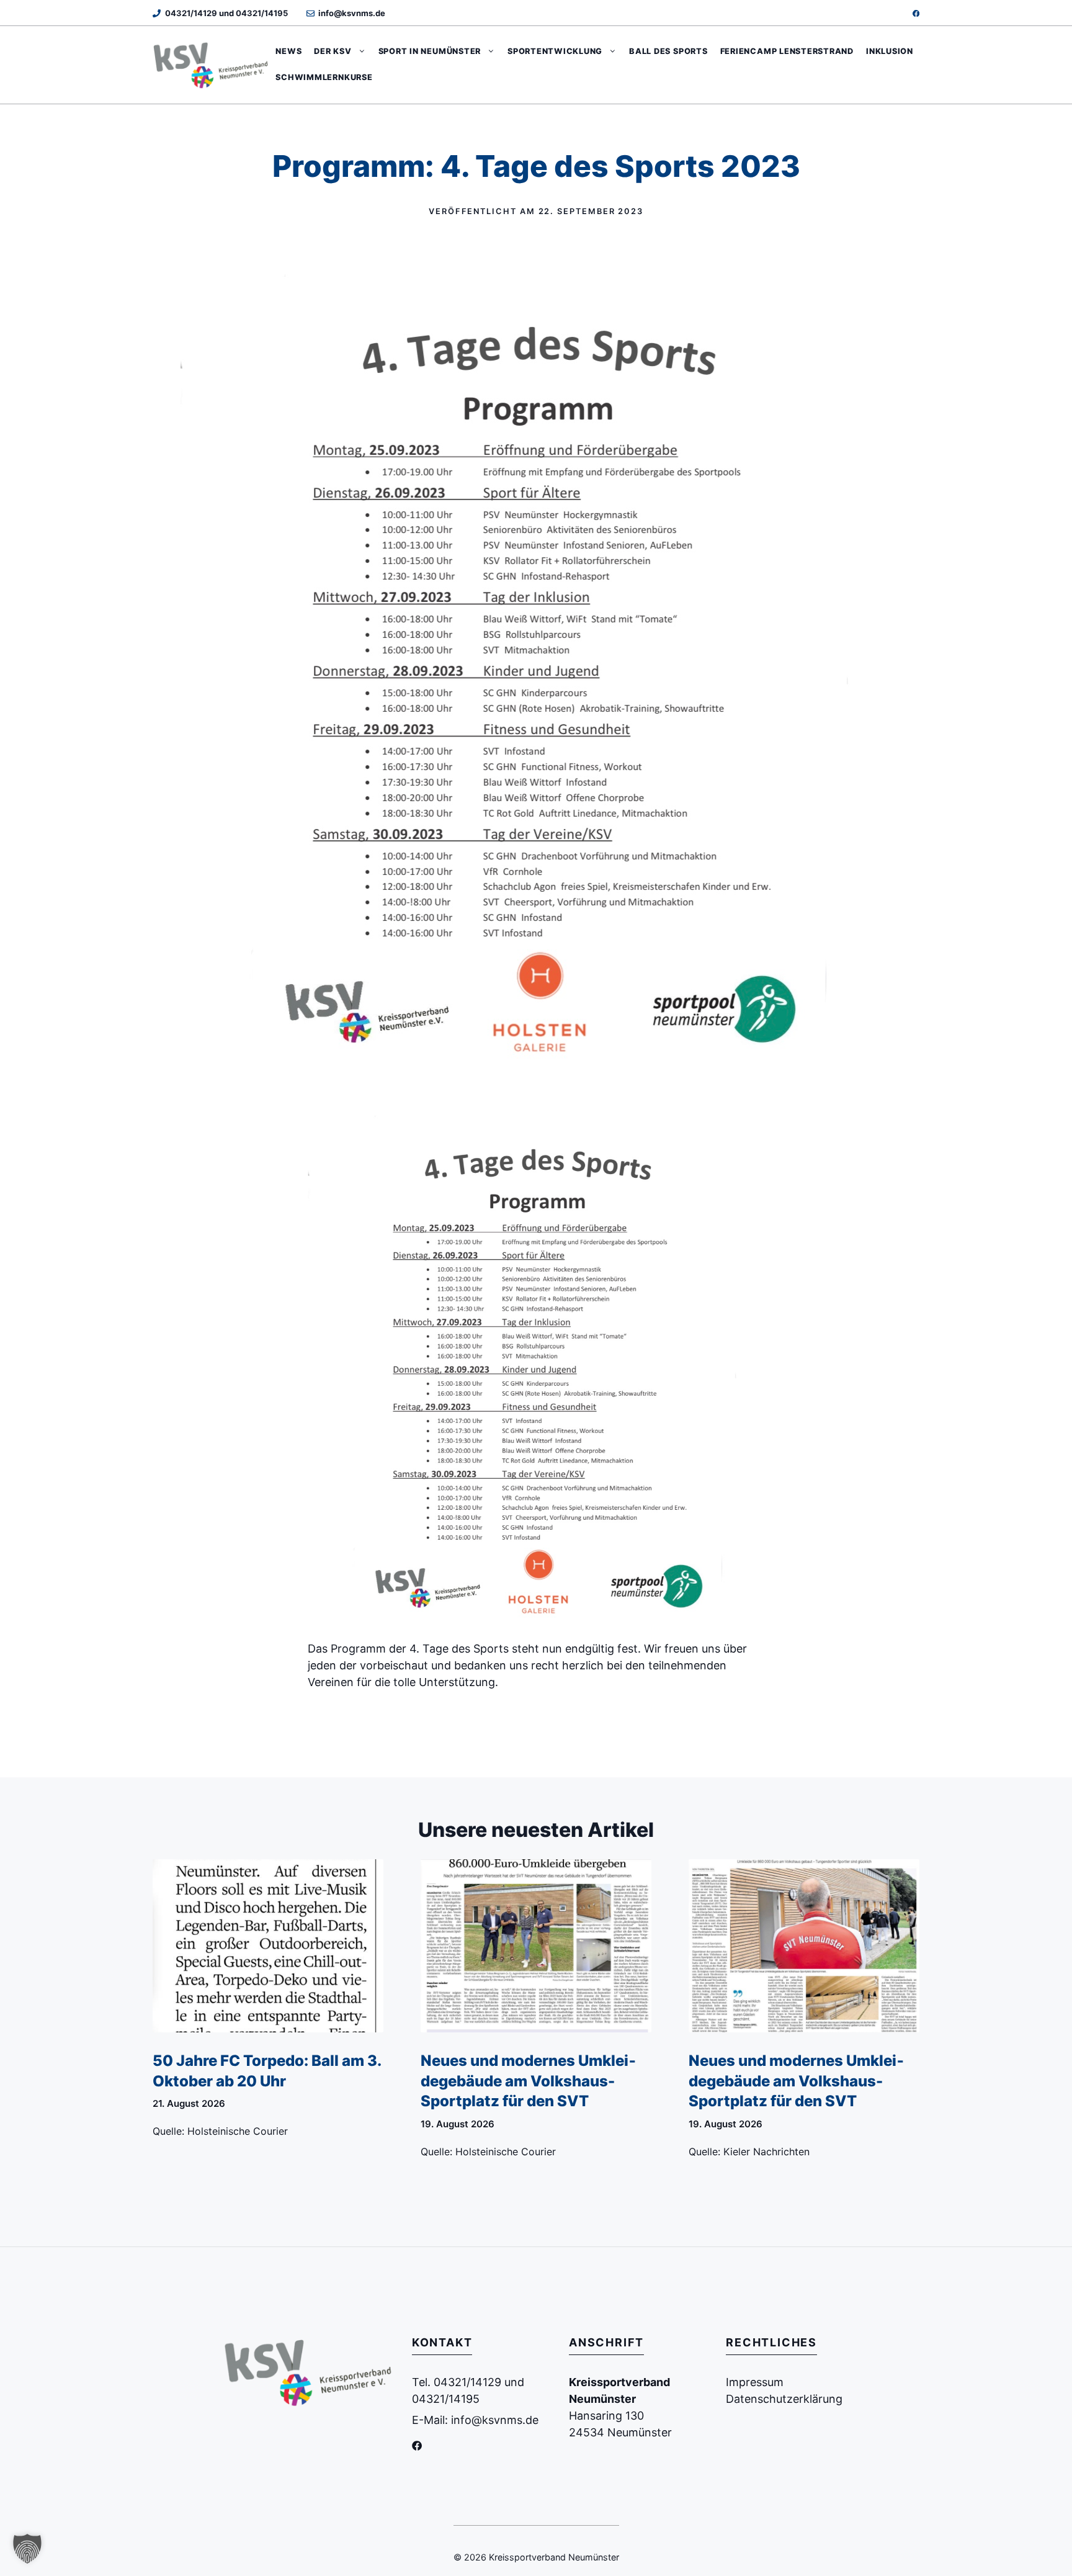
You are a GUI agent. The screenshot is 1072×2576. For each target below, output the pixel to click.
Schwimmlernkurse (324, 77)
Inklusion (890, 51)
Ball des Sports (668, 51)
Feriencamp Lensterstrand (787, 51)
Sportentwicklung (555, 51)
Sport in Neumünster (430, 51)
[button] (27, 2549)
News (288, 51)
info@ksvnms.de (352, 13)
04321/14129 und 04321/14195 (226, 13)
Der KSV (333, 51)
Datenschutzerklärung (784, 2399)
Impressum (755, 2382)
